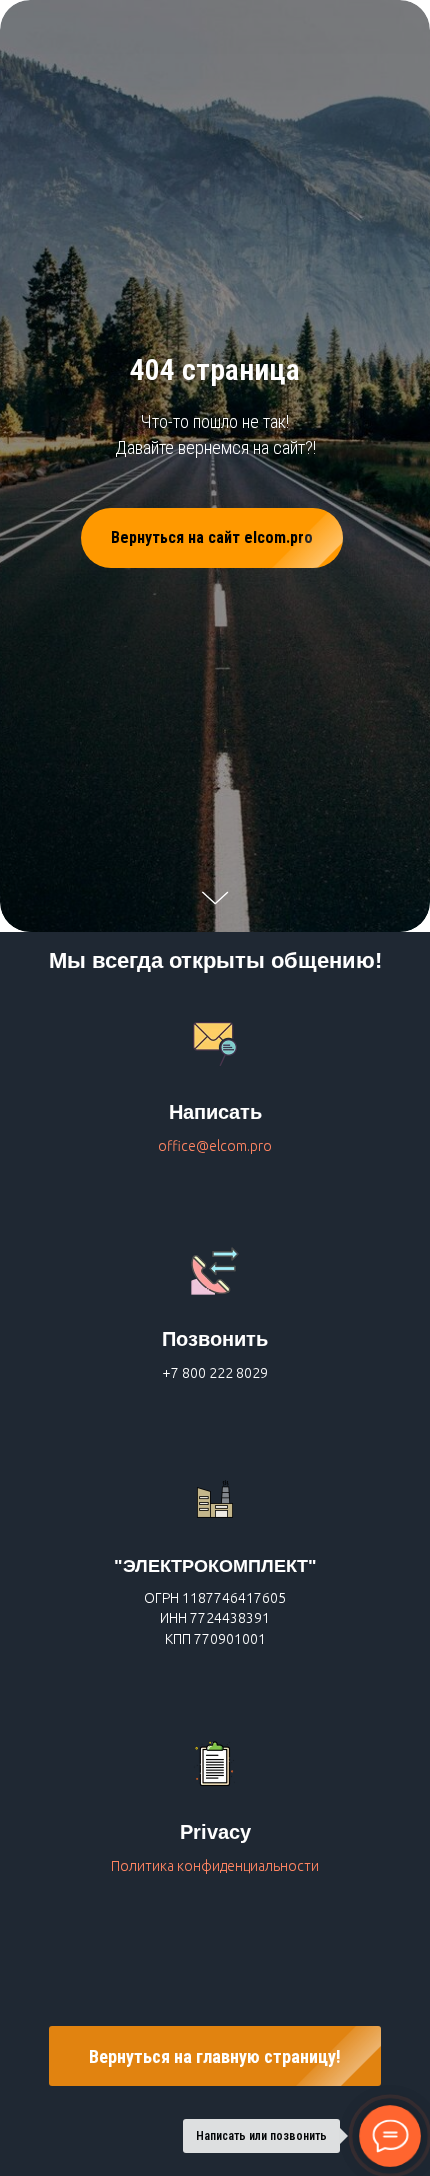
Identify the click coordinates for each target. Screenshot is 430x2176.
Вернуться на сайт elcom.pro (212, 1159)
